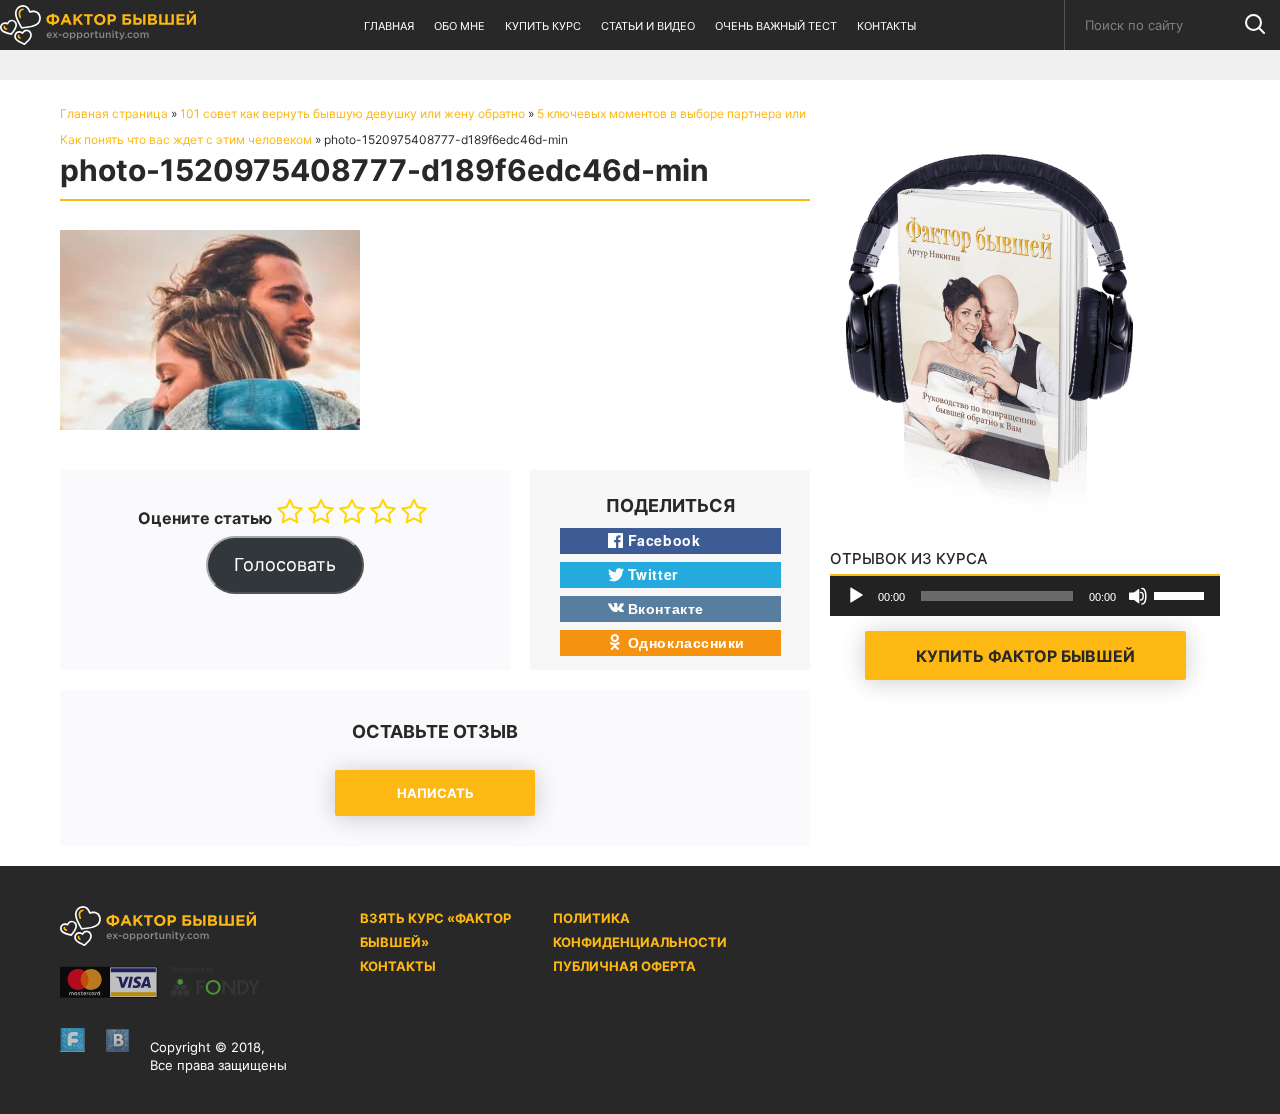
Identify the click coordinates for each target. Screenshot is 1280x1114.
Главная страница (114, 113)
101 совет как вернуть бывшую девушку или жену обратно (352, 113)
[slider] (1182, 594)
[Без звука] (1138, 596)
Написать (435, 793)
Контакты (886, 26)
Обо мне (459, 26)
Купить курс (543, 26)
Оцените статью (205, 518)
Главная (389, 26)
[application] (1025, 596)
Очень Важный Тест (776, 26)
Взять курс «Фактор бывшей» (435, 930)
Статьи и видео (648, 26)
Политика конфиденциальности (640, 930)
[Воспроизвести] (856, 596)
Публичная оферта (624, 966)
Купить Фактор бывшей (1025, 656)
